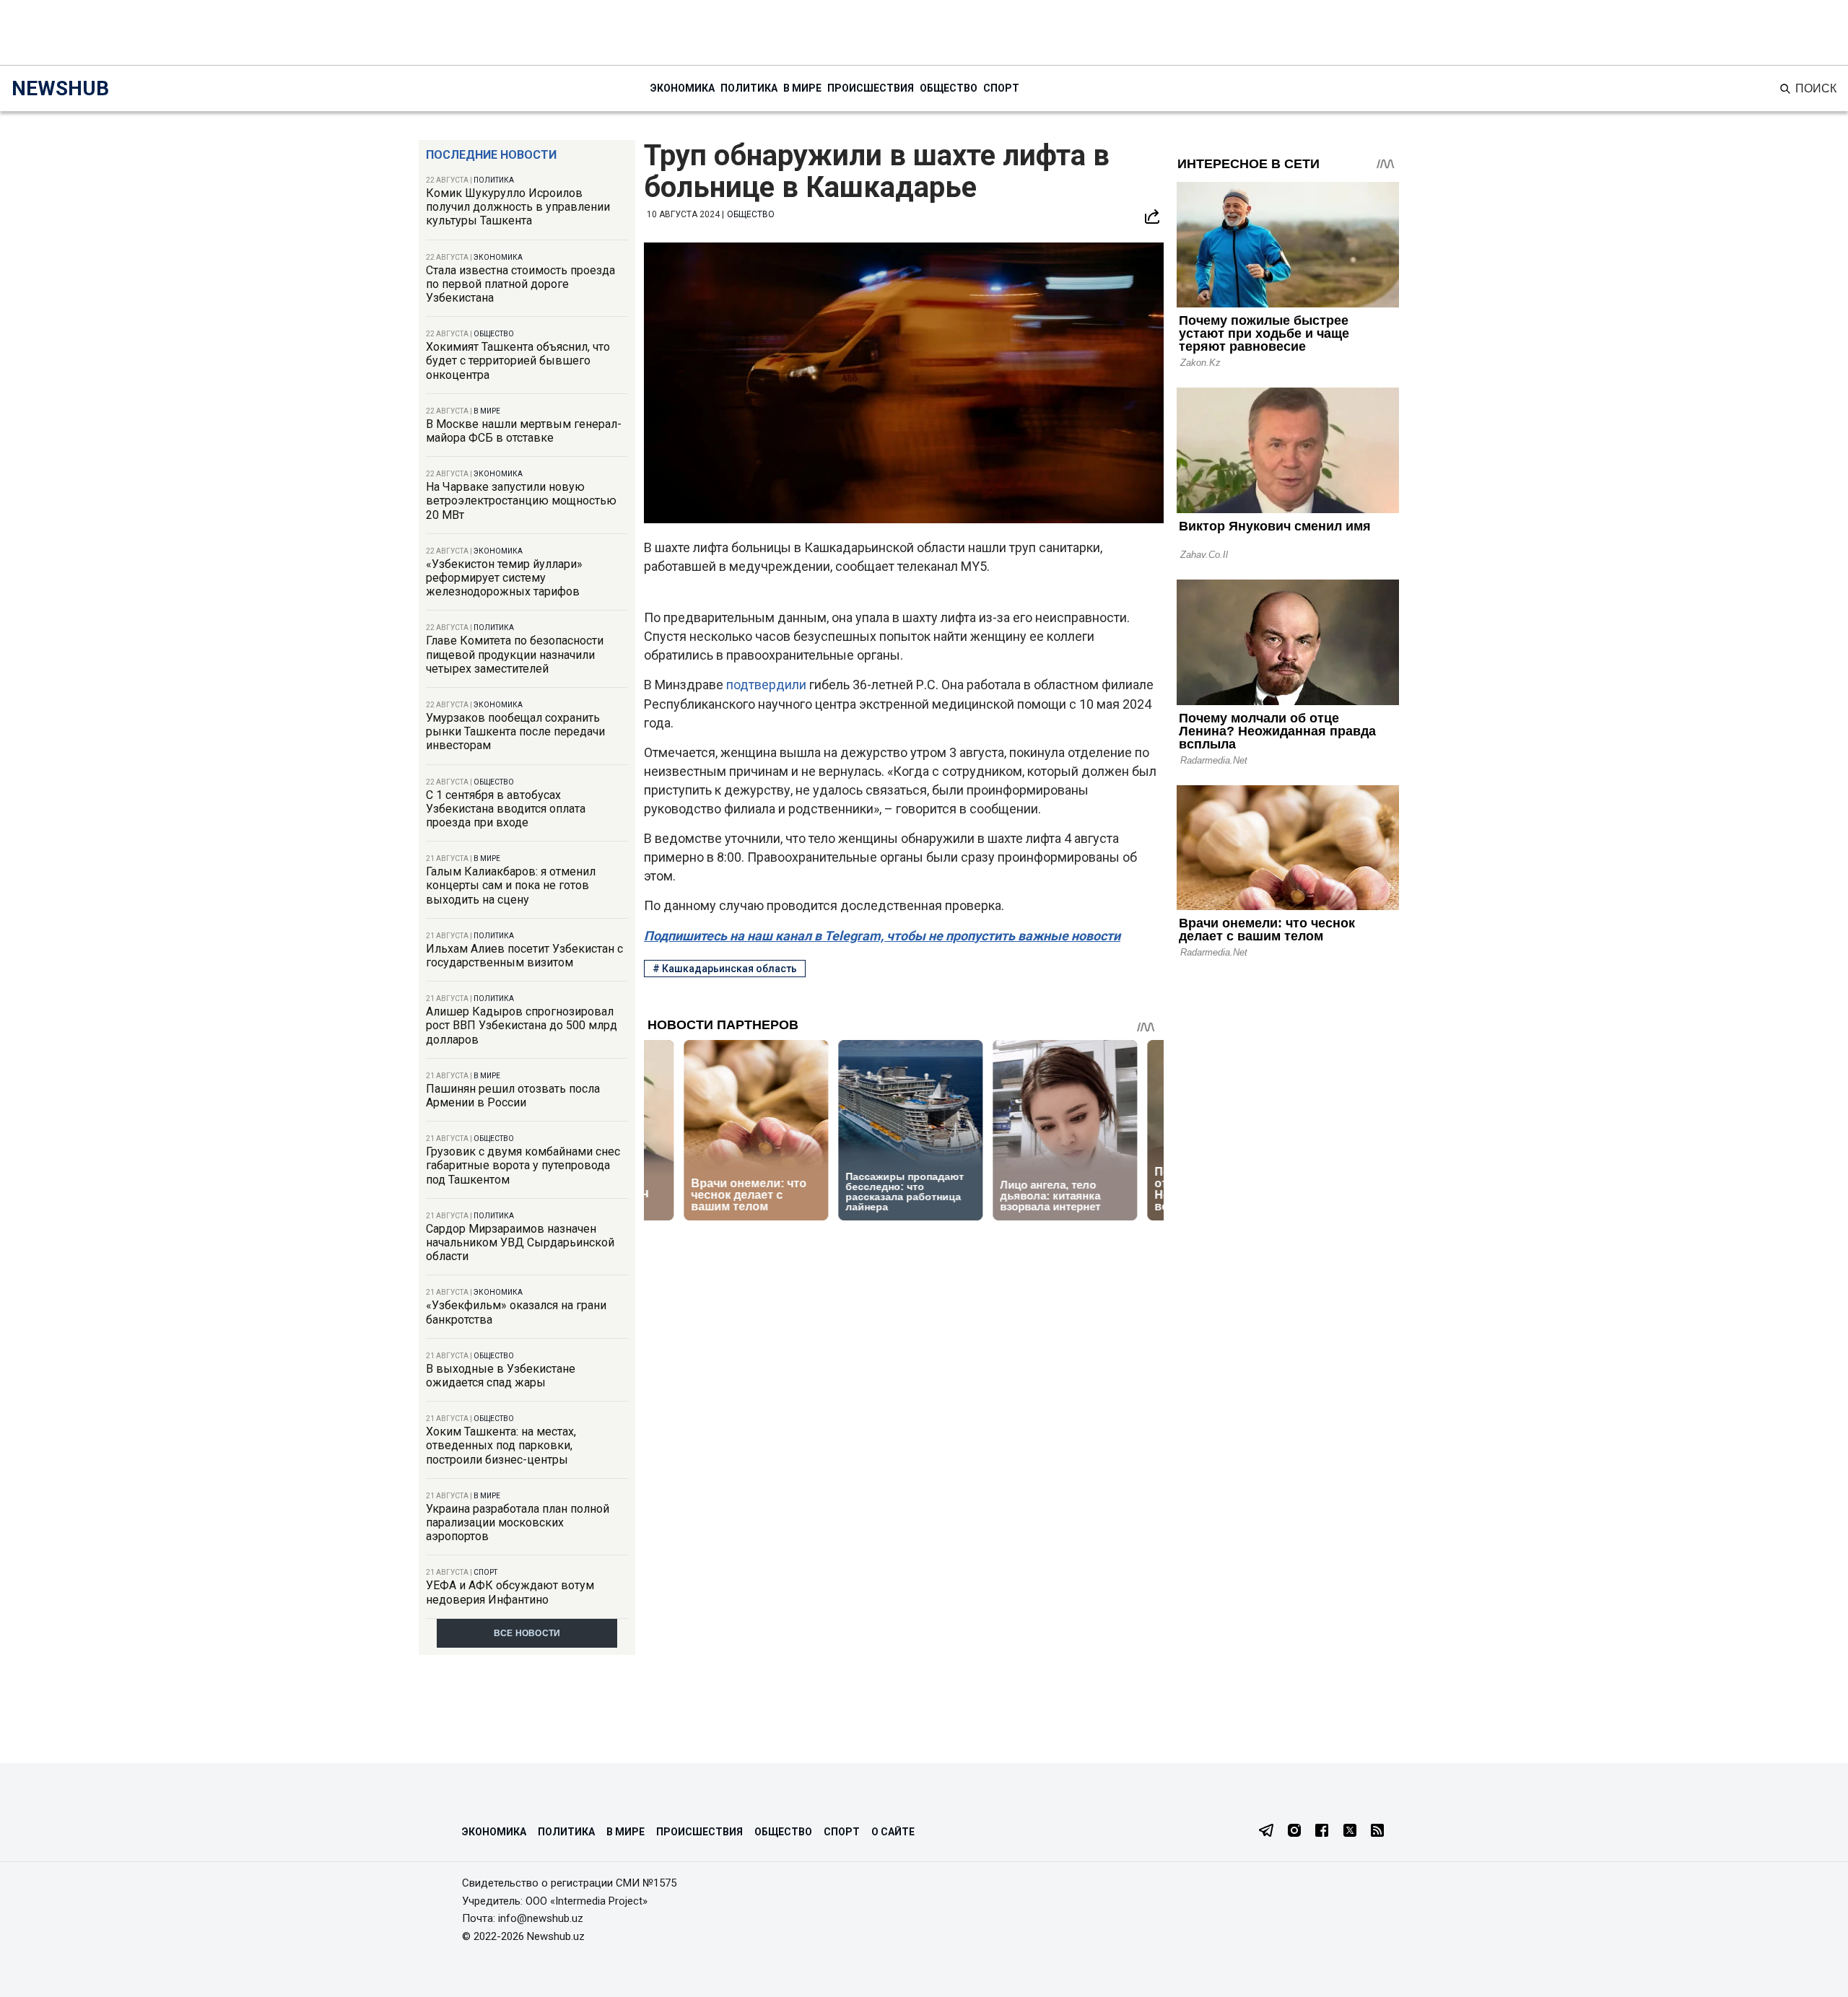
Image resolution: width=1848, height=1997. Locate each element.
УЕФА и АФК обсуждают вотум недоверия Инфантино (510, 1592)
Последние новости (491, 155)
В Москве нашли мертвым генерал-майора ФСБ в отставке (524, 431)
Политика (749, 88)
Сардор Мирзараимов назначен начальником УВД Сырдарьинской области (520, 1242)
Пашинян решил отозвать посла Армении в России (513, 1096)
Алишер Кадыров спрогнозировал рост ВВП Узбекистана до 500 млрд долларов (522, 1025)
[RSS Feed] (1377, 1832)
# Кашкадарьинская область (725, 969)
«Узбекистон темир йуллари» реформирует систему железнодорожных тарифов (504, 578)
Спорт (1001, 88)
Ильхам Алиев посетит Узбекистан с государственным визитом (524, 956)
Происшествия (871, 88)
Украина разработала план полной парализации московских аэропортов (518, 1522)
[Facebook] (1322, 1832)
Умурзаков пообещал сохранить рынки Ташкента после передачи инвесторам (515, 731)
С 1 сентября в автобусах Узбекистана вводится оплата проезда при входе (506, 809)
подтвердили (768, 685)
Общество (949, 88)
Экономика (683, 88)
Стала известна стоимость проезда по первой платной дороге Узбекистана (520, 284)
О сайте (893, 1832)
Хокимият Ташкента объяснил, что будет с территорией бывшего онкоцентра (518, 360)
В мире (802, 88)
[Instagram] (1294, 1832)
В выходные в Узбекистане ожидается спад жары (501, 1376)
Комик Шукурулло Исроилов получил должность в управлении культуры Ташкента (518, 207)
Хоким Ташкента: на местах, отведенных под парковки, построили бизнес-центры (501, 1445)
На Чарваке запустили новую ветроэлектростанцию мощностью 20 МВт (521, 501)
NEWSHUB (60, 88)
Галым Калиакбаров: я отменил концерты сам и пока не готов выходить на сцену (511, 885)
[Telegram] (1266, 1832)
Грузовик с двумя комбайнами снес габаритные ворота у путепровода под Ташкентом (523, 1165)
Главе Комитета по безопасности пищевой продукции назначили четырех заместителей (515, 654)
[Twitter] (1350, 1832)
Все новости (527, 1633)
